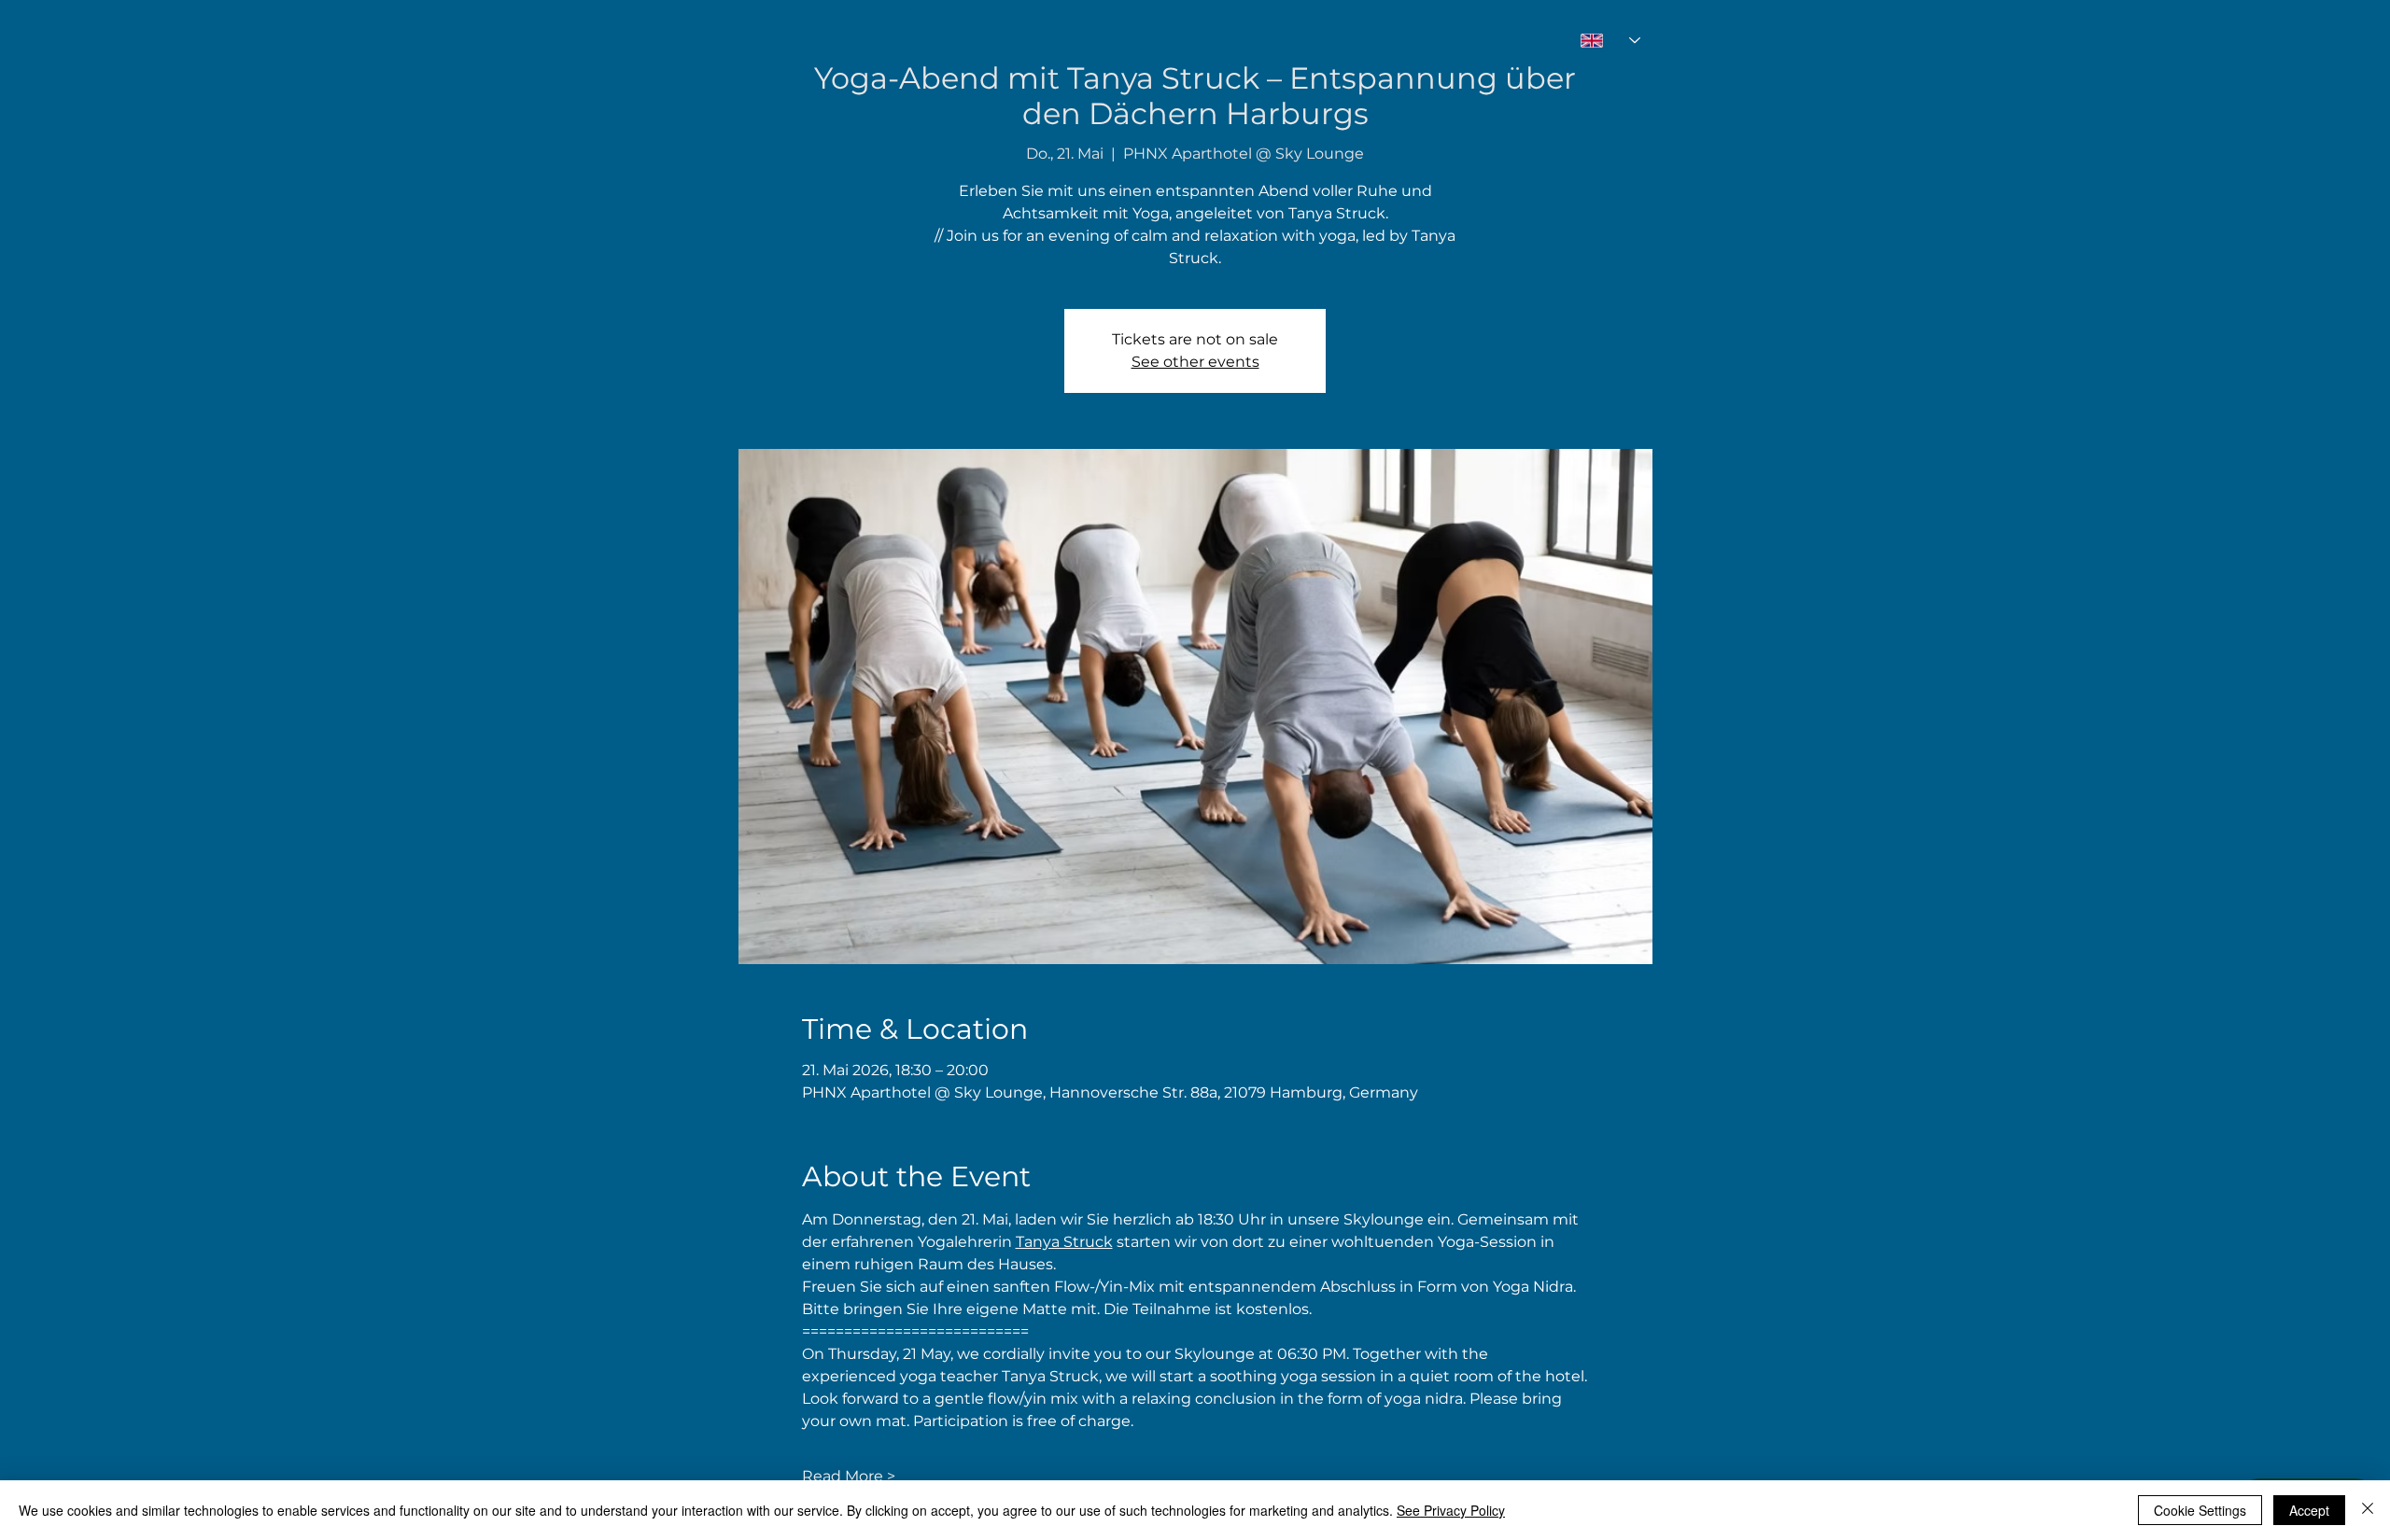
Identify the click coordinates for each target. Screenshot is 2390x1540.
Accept (2309, 1510)
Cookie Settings (2200, 1510)
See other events (1195, 362)
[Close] (2368, 1510)
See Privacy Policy (1451, 1510)
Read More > (849, 1476)
